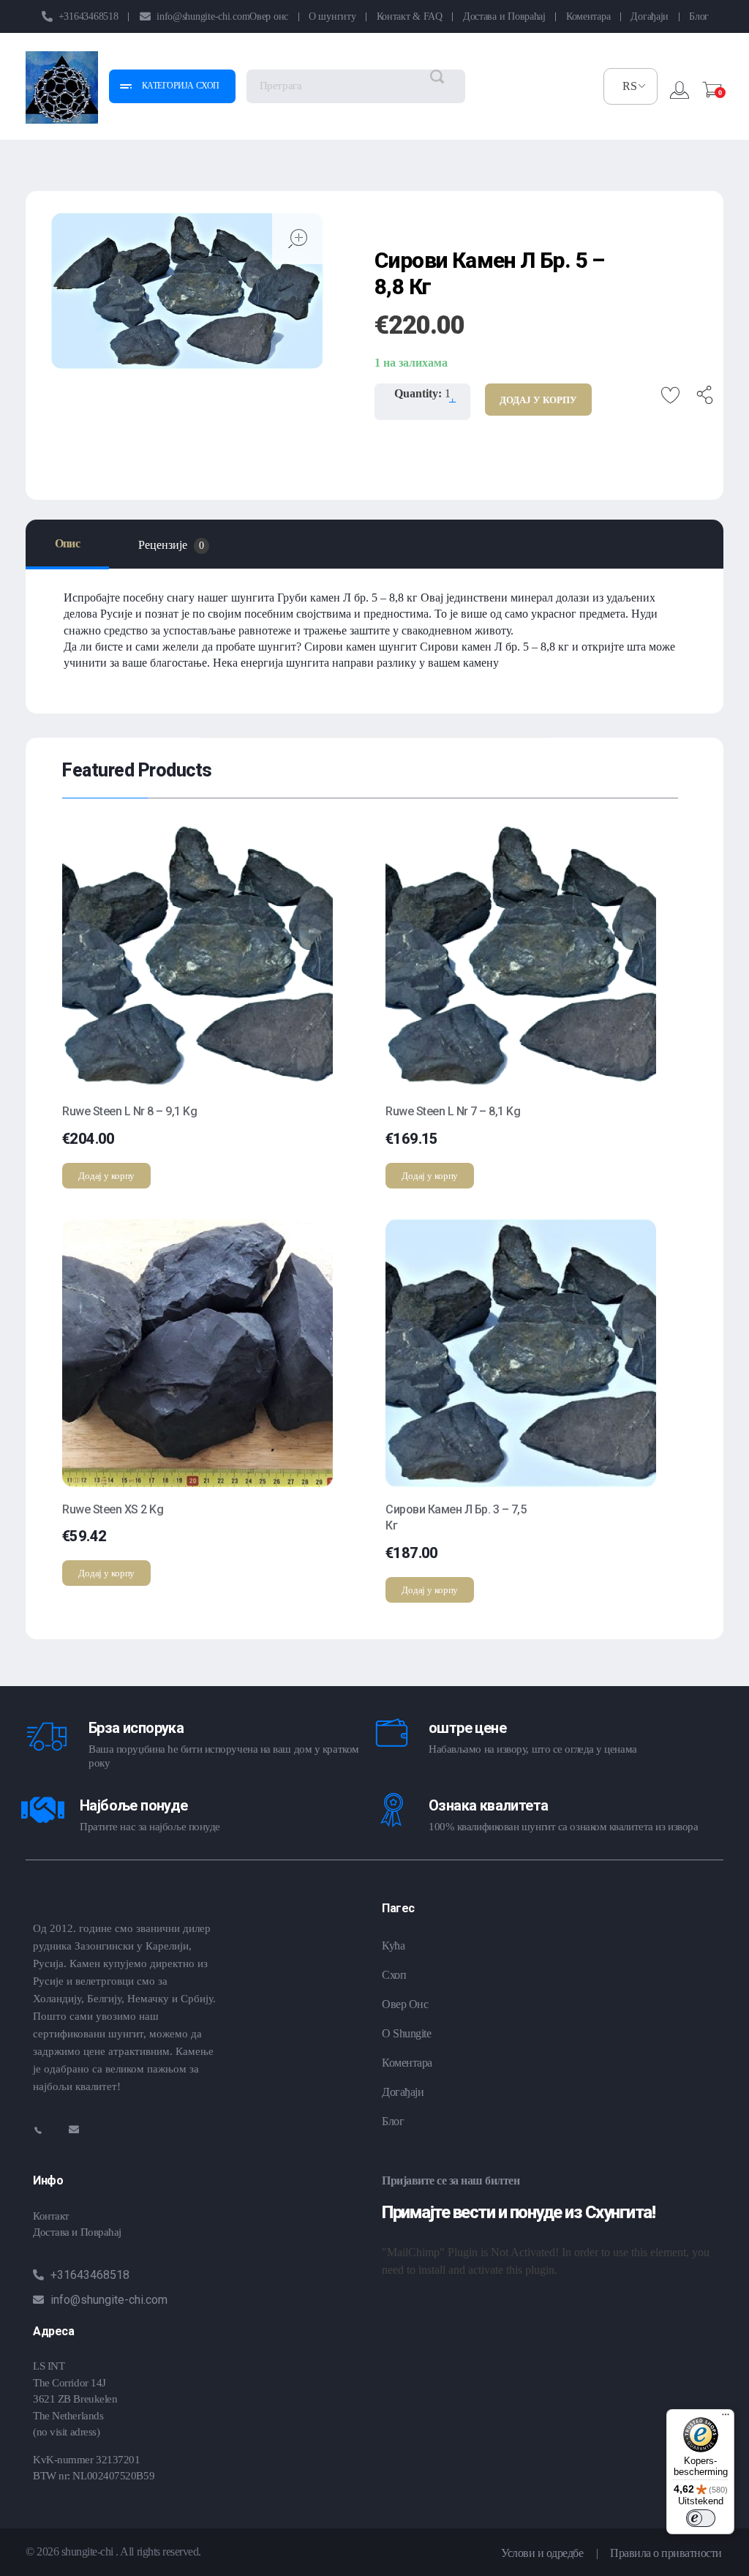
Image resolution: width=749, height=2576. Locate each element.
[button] (452, 395)
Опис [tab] (67, 543)
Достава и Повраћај (77, 2232)
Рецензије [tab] (171, 545)
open (298, 239)
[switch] (701, 2518)
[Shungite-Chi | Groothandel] (62, 87)
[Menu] (726, 2418)
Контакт (51, 2216)
